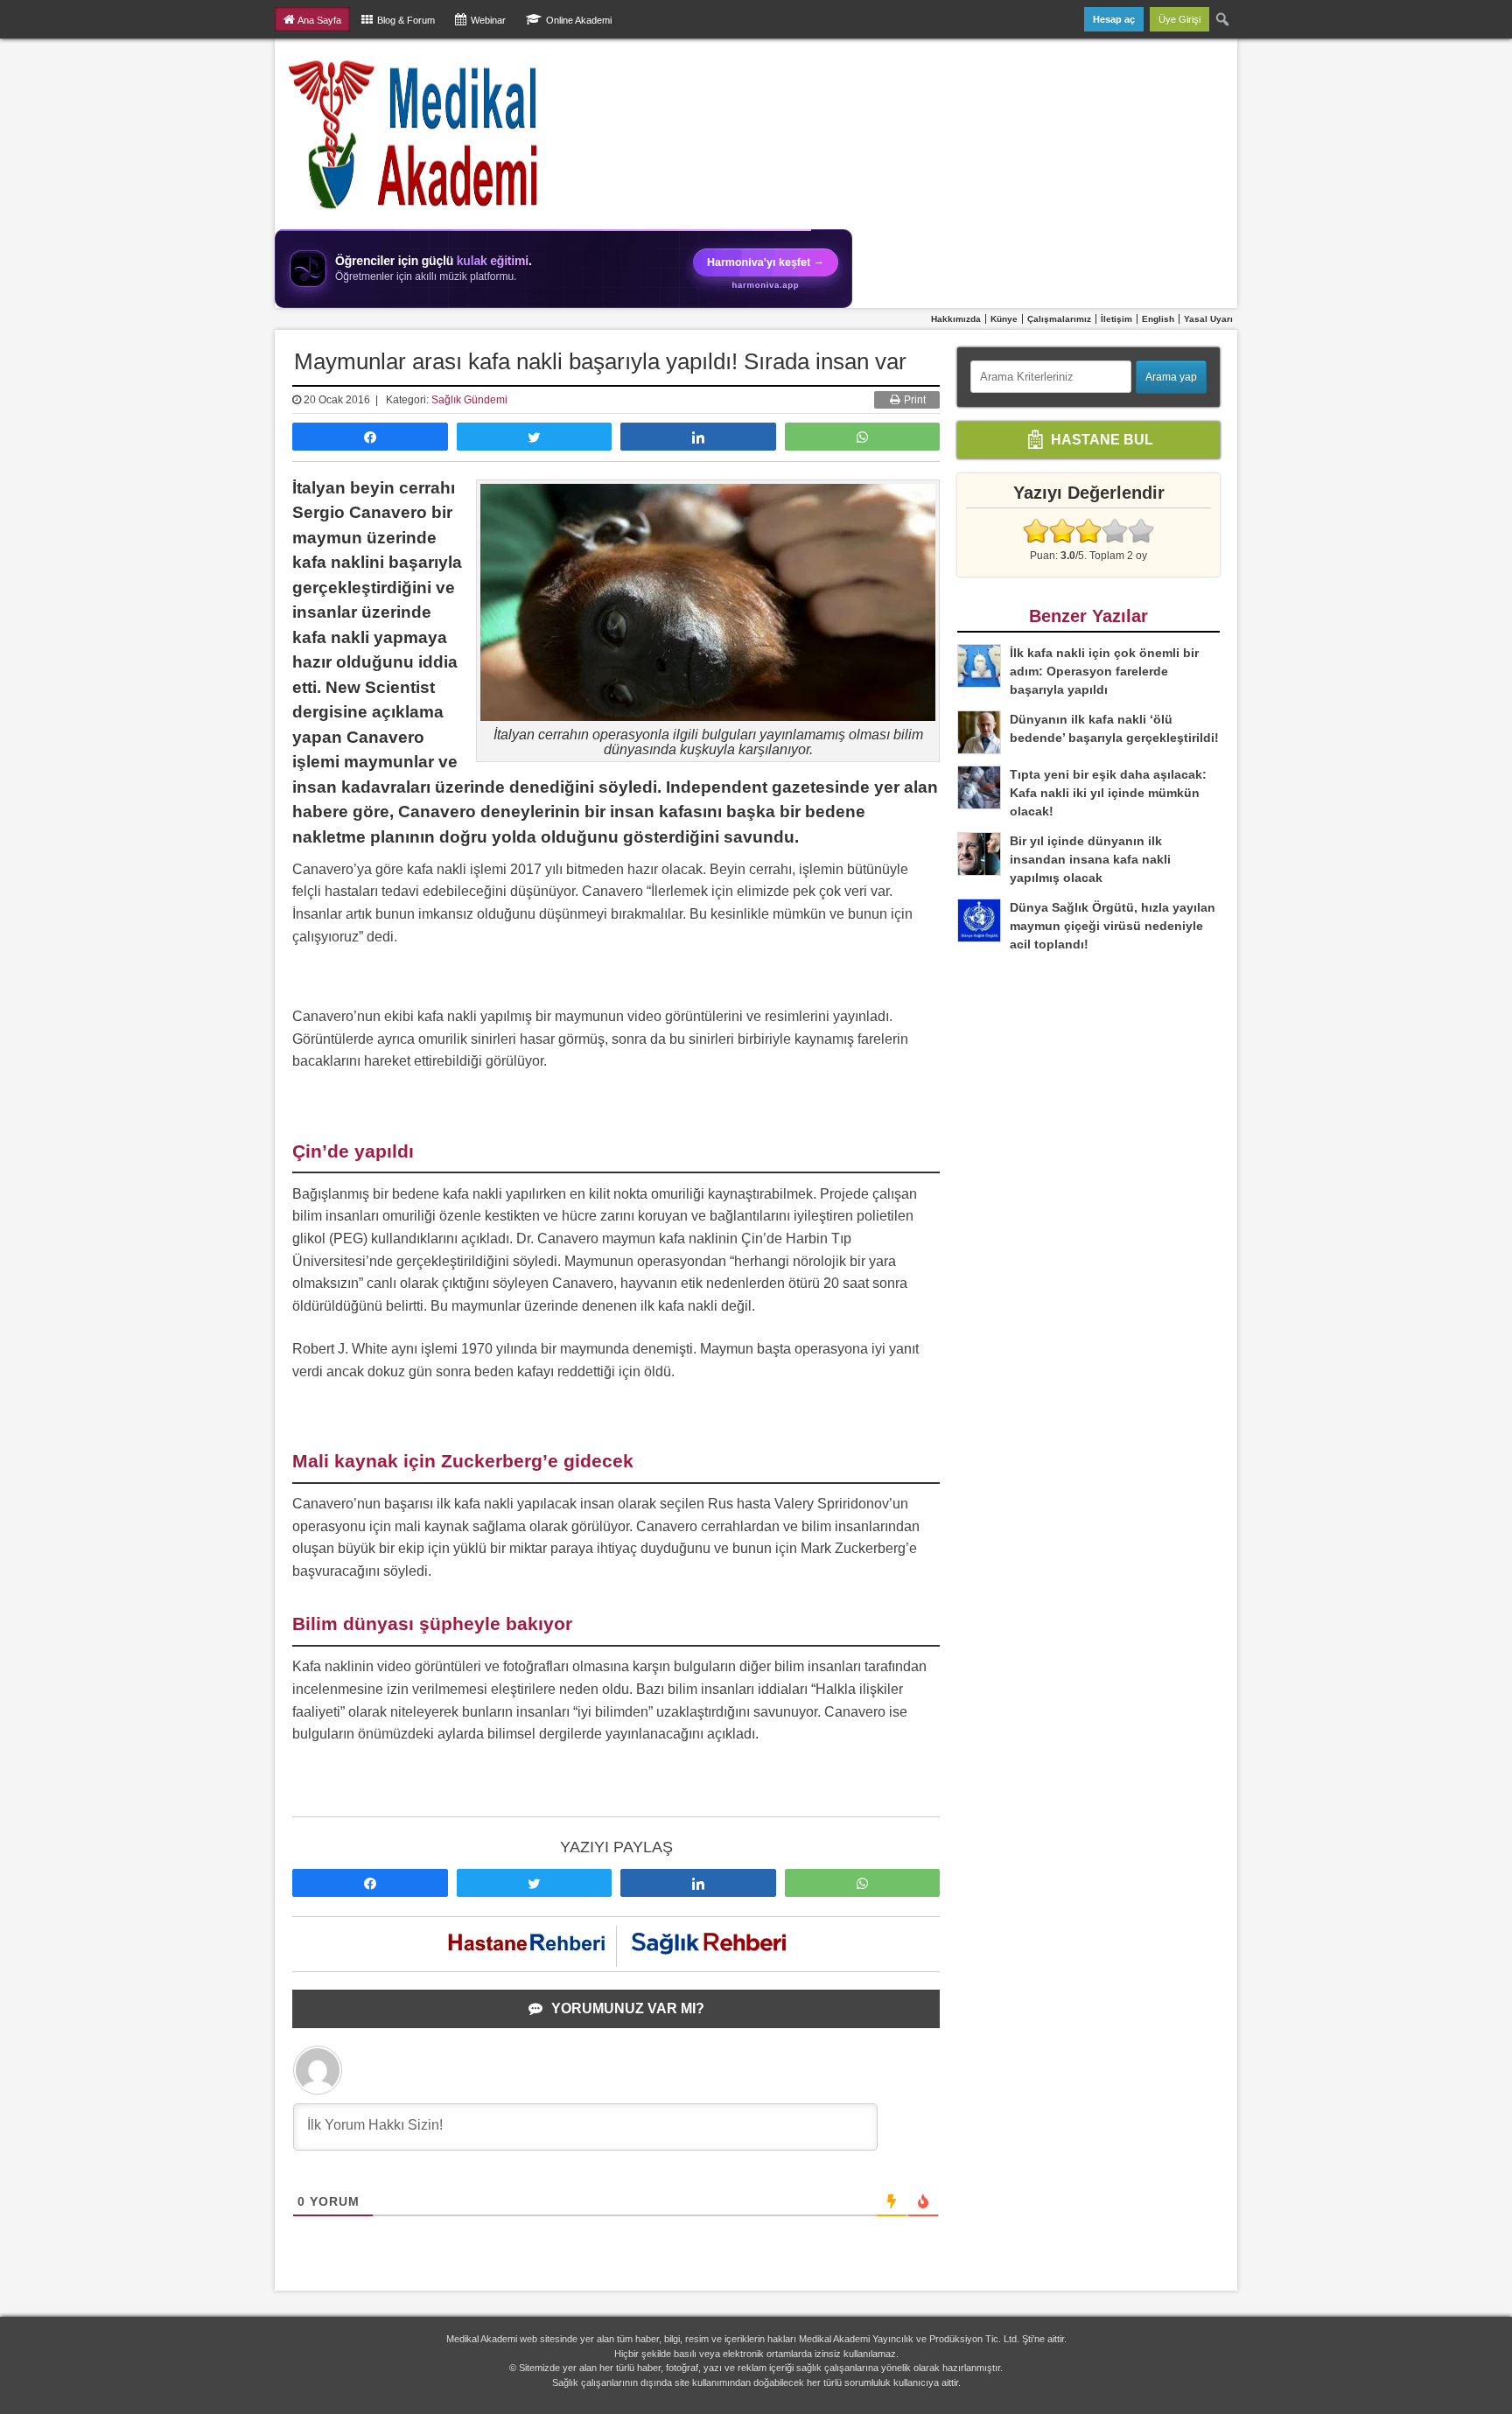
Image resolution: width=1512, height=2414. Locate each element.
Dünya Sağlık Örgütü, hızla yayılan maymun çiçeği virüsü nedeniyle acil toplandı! (1113, 926)
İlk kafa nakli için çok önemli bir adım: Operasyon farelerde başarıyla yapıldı (1104, 671)
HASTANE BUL (1100, 439)
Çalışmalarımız (1059, 319)
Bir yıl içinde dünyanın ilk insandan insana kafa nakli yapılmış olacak (1090, 859)
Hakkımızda (956, 319)
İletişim (1116, 319)
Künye (1004, 319)
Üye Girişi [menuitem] (1179, 19)
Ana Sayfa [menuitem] (319, 20)
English (1158, 319)
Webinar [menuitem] (488, 20)
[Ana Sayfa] (414, 134)
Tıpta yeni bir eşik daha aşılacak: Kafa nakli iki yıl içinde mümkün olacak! (1108, 793)
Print (913, 400)
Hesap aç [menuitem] (1114, 19)
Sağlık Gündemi (469, 400)
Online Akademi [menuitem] (579, 20)
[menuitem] (1223, 19)
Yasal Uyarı (1208, 319)
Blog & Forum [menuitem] (406, 20)
